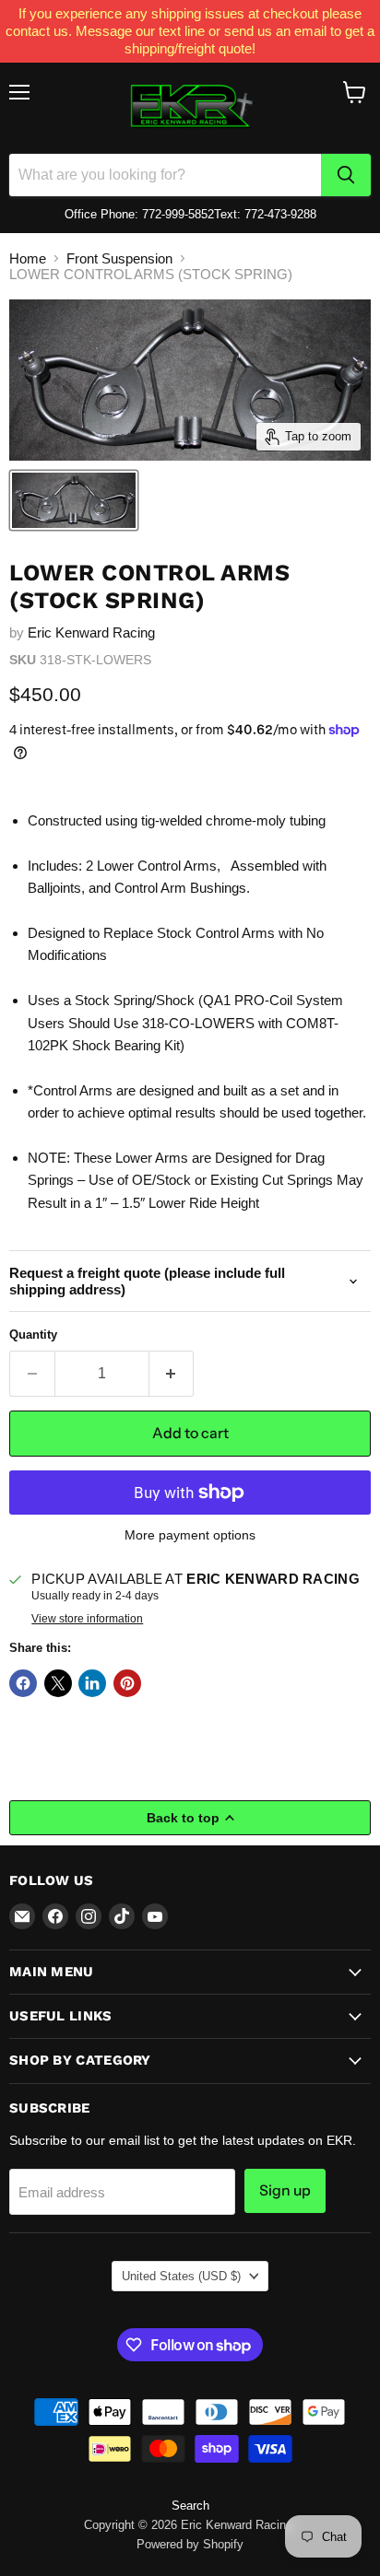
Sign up (285, 2190)
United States (181, 2276)
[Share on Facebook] (23, 1683)
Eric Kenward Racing (91, 632)
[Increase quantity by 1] (172, 1374)
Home (28, 258)
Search (190, 2506)
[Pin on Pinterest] (127, 1683)
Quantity (33, 1335)
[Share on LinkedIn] (92, 1683)
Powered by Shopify (190, 2544)
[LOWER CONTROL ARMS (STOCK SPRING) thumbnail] (74, 500)
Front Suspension (119, 258)
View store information (87, 1619)
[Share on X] (58, 1683)
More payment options (190, 1535)
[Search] (346, 175)
